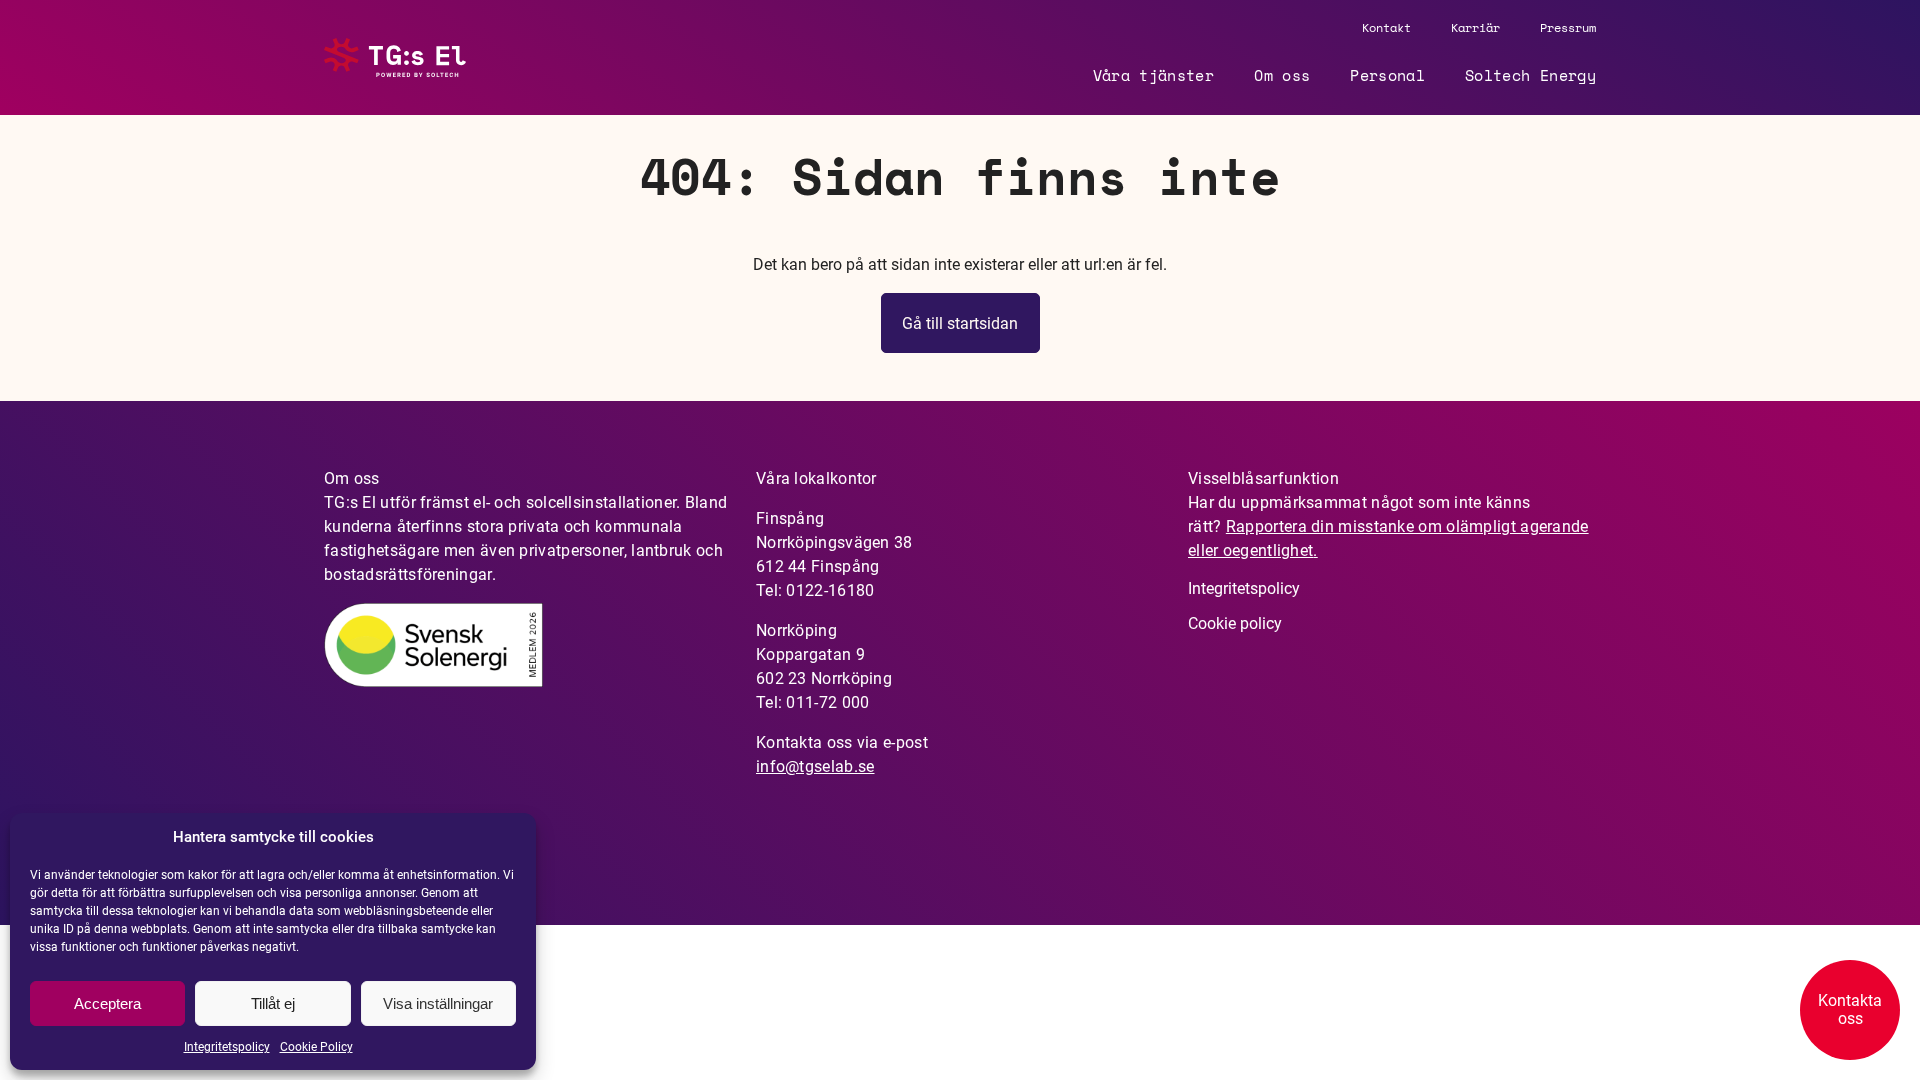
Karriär (1475, 27)
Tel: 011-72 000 (813, 702)
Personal (1387, 75)
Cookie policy (1235, 623)
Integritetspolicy (227, 1047)
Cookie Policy (316, 1047)
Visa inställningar (438, 1003)
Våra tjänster (1154, 75)
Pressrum (1568, 27)
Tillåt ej (273, 1003)
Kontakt (1386, 27)
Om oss (1282, 75)
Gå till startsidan (960, 323)
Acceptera (107, 1003)
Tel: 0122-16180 (815, 590)
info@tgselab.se (815, 766)
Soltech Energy (1530, 75)
